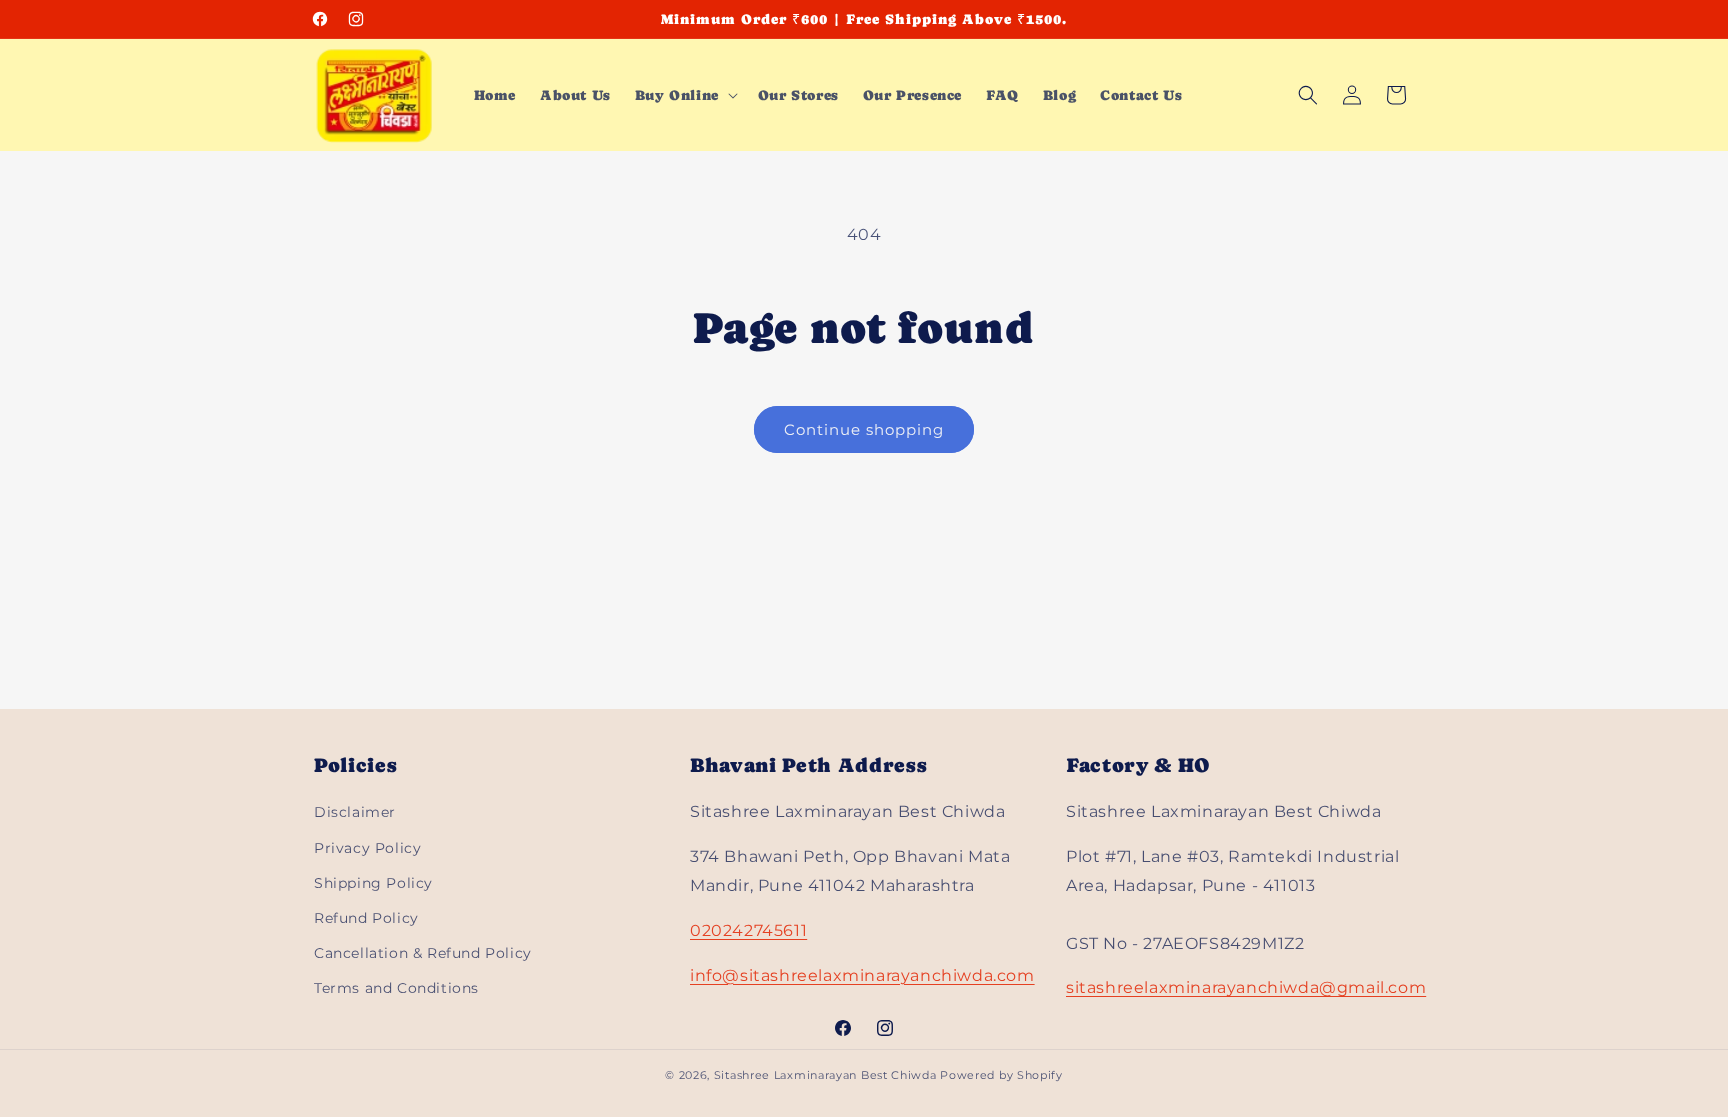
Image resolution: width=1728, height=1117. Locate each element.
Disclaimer (355, 812)
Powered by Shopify (1001, 1075)
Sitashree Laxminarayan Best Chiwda (825, 1075)
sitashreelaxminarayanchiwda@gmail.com (1246, 987)
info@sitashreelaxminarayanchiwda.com (862, 975)
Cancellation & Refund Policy (423, 953)
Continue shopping (864, 429)
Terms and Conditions (396, 988)
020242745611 (748, 930)
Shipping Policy (373, 883)
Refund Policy (366, 918)
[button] (684, 95)
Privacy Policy (367, 848)
